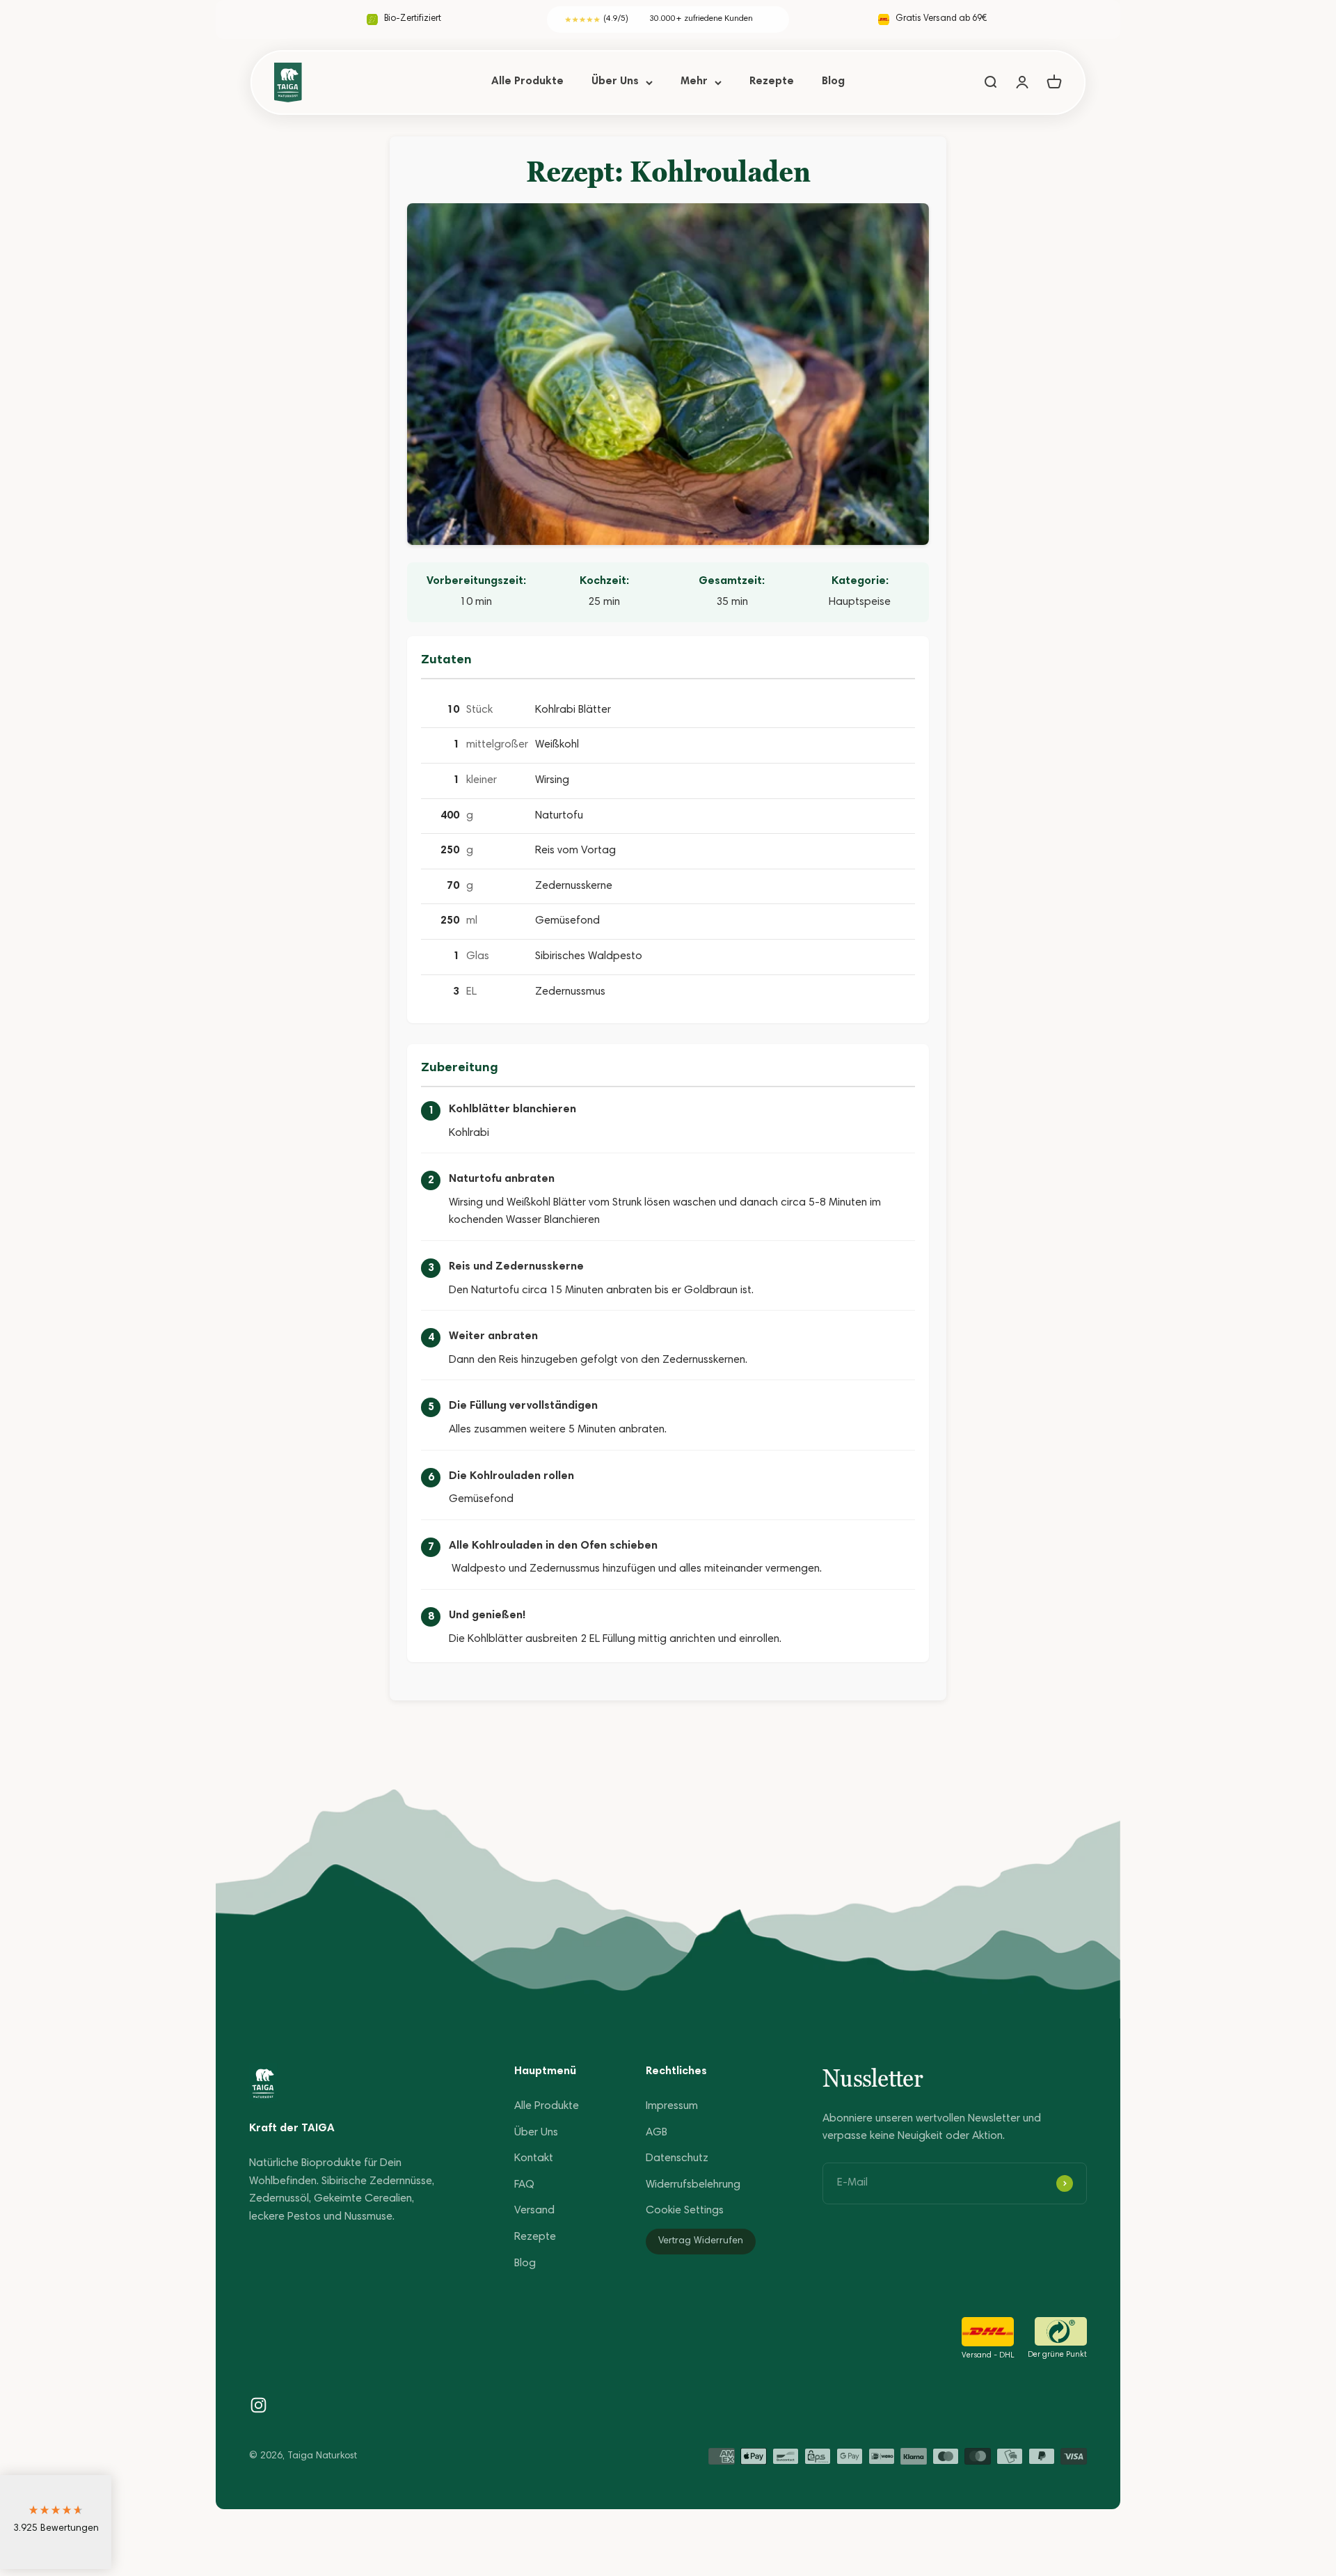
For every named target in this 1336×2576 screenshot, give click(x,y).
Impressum (672, 2106)
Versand (534, 2211)
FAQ (524, 2185)
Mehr (694, 81)
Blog (833, 81)
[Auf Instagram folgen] (259, 2405)
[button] (56, 2522)
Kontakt (534, 2158)
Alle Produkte (527, 81)
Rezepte (772, 81)
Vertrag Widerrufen (701, 2241)
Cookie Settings (685, 2211)
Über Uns (615, 81)
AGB (657, 2133)
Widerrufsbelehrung (693, 2185)
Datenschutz (677, 2158)
